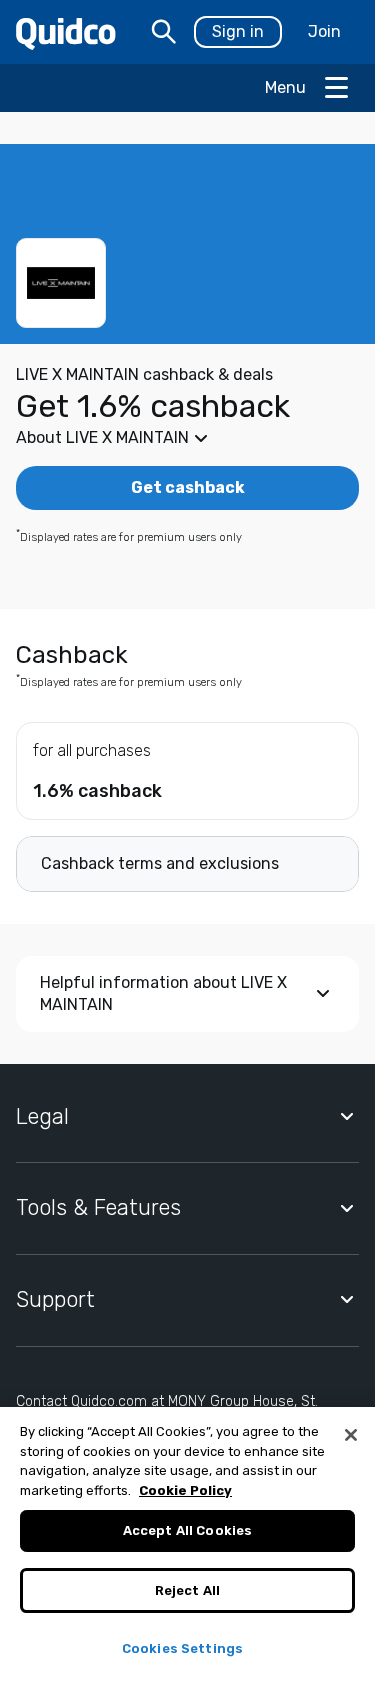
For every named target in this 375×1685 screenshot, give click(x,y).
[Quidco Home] (66, 32)
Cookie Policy (185, 1490)
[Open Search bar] (164, 32)
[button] (187, 438)
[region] (187, 1546)
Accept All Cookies (187, 1530)
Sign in (238, 31)
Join (324, 31)
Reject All (187, 1590)
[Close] (351, 1435)
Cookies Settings (182, 1648)
